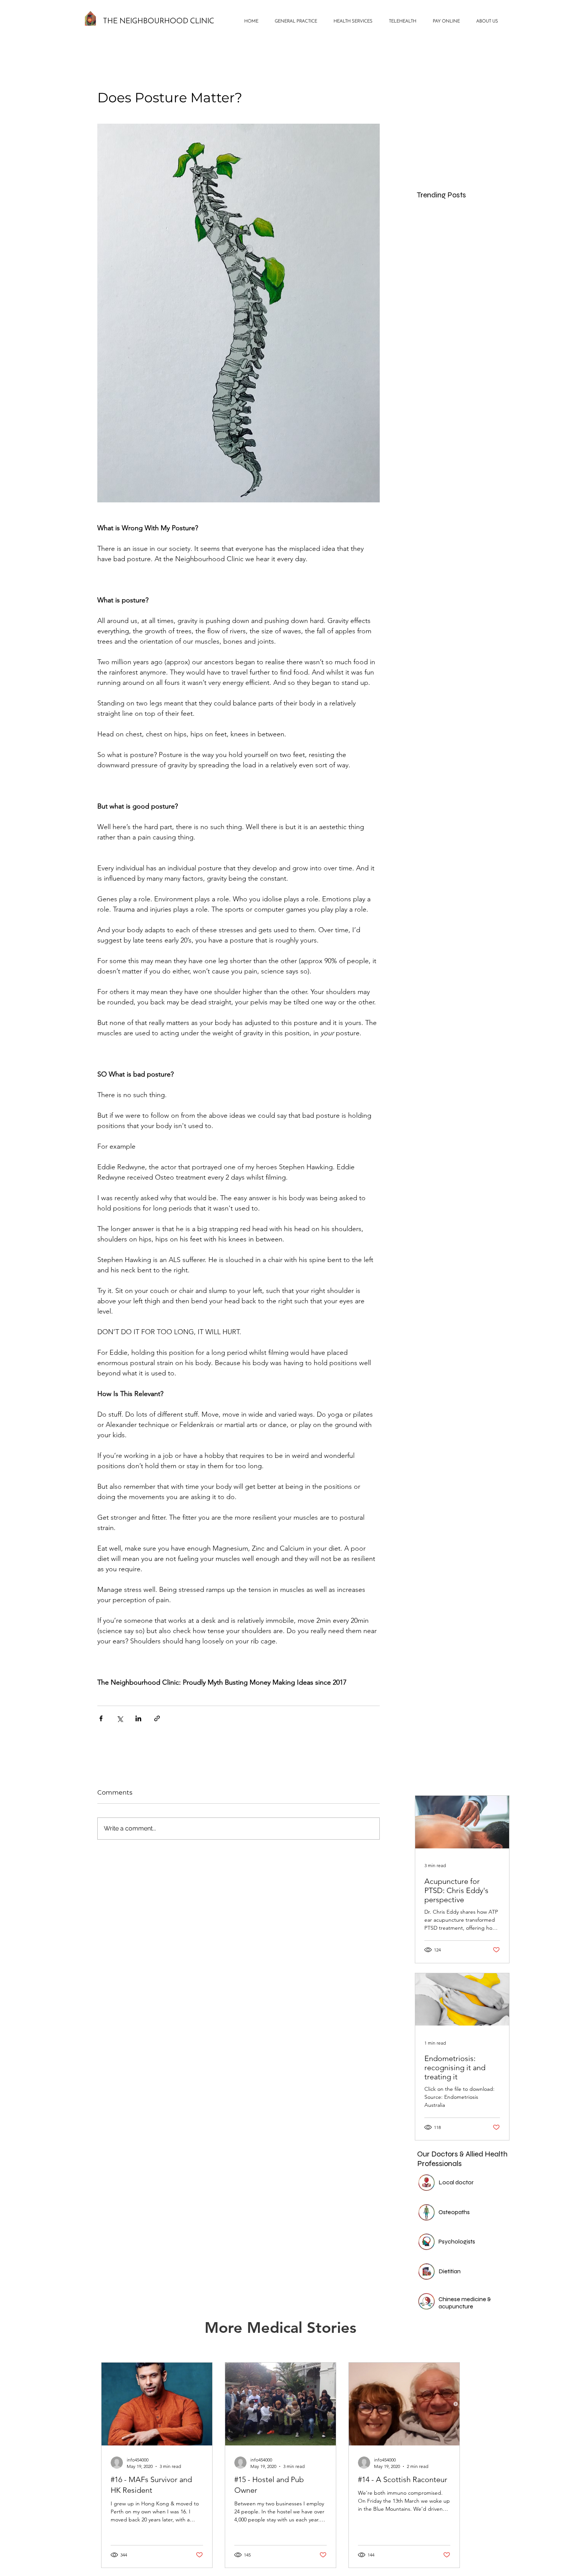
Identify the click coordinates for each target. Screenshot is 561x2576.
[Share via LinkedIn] (138, 1718)
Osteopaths (454, 2212)
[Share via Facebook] (101, 1718)
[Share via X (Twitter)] (120, 1718)
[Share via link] (157, 1718)
